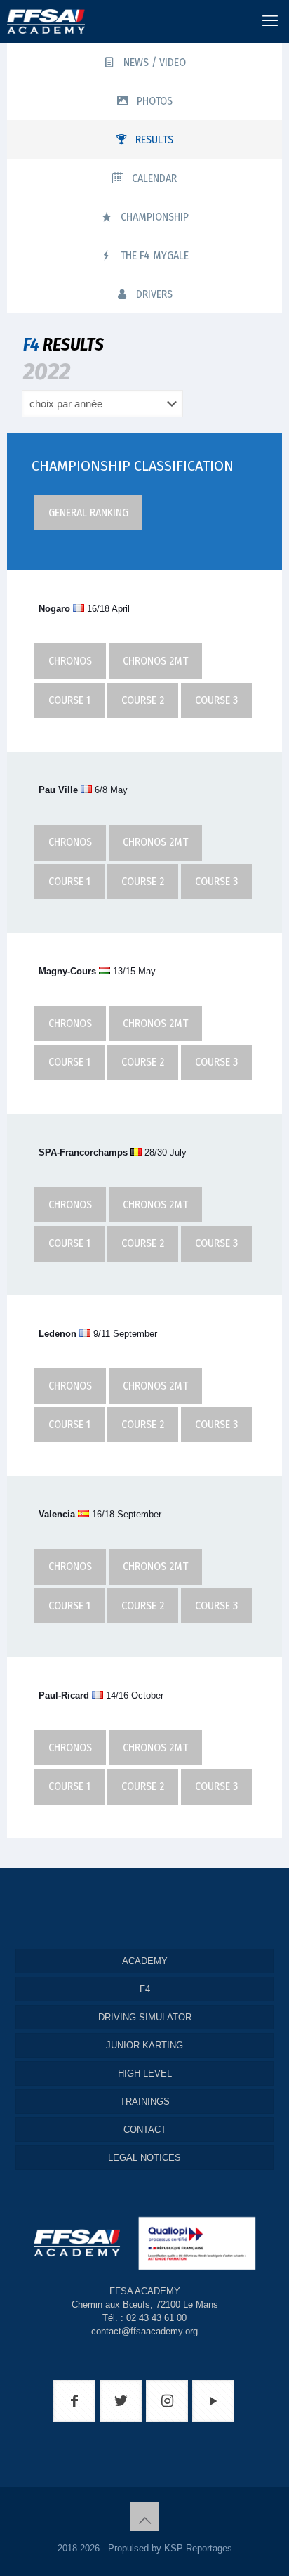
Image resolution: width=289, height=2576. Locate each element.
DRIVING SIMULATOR (145, 2017)
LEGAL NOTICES (144, 2158)
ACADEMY (145, 1961)
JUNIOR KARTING (144, 2045)
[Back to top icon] (144, 2516)
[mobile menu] (270, 21)
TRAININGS (145, 2101)
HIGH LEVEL (145, 2073)
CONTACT (145, 2130)
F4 (145, 1989)
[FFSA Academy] (42, 21)
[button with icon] (74, 2401)
